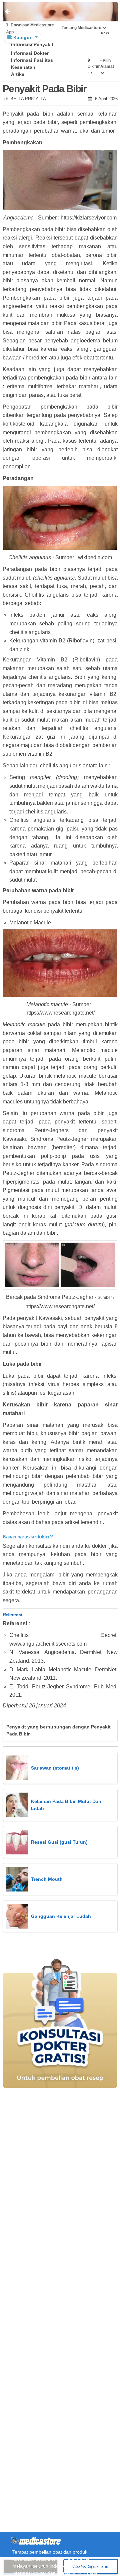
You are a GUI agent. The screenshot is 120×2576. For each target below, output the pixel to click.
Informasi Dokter (30, 53)
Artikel (18, 74)
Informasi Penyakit (32, 44)
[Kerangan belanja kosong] (20, 12)
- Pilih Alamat (107, 63)
